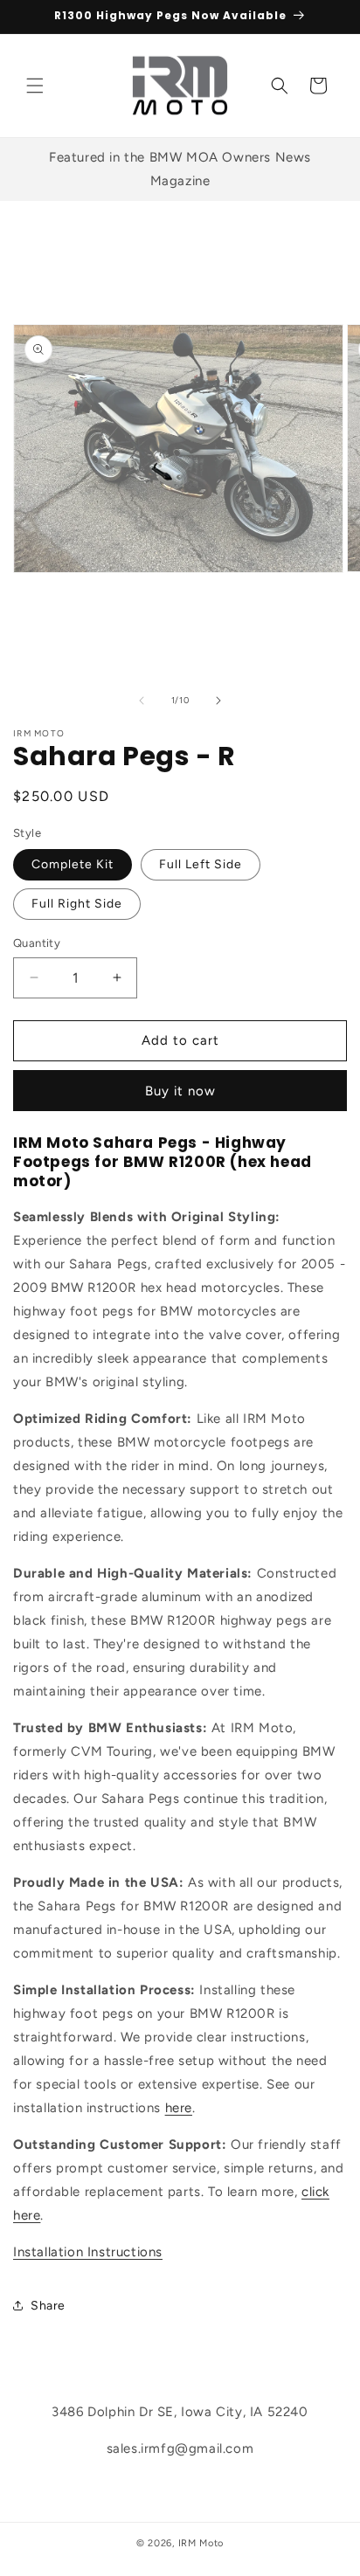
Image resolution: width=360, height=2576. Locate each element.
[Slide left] (142, 701)
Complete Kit (73, 864)
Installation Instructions (88, 2252)
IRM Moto (201, 2543)
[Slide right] (218, 701)
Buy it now (180, 1091)
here (179, 2108)
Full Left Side (201, 864)
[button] (35, 86)
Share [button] (48, 2306)
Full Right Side (77, 904)
